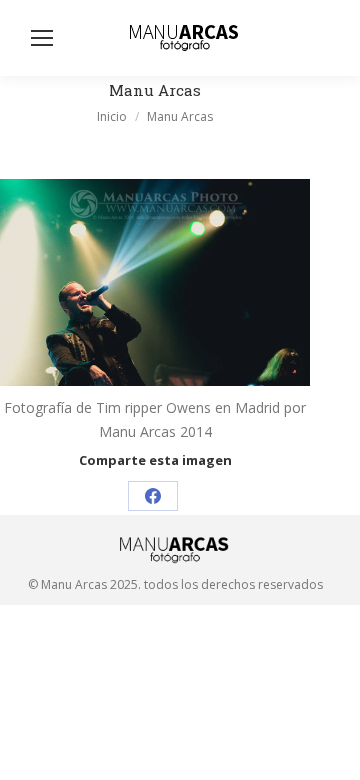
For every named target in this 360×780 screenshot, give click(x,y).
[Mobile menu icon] (42, 38)
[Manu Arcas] (155, 282)
